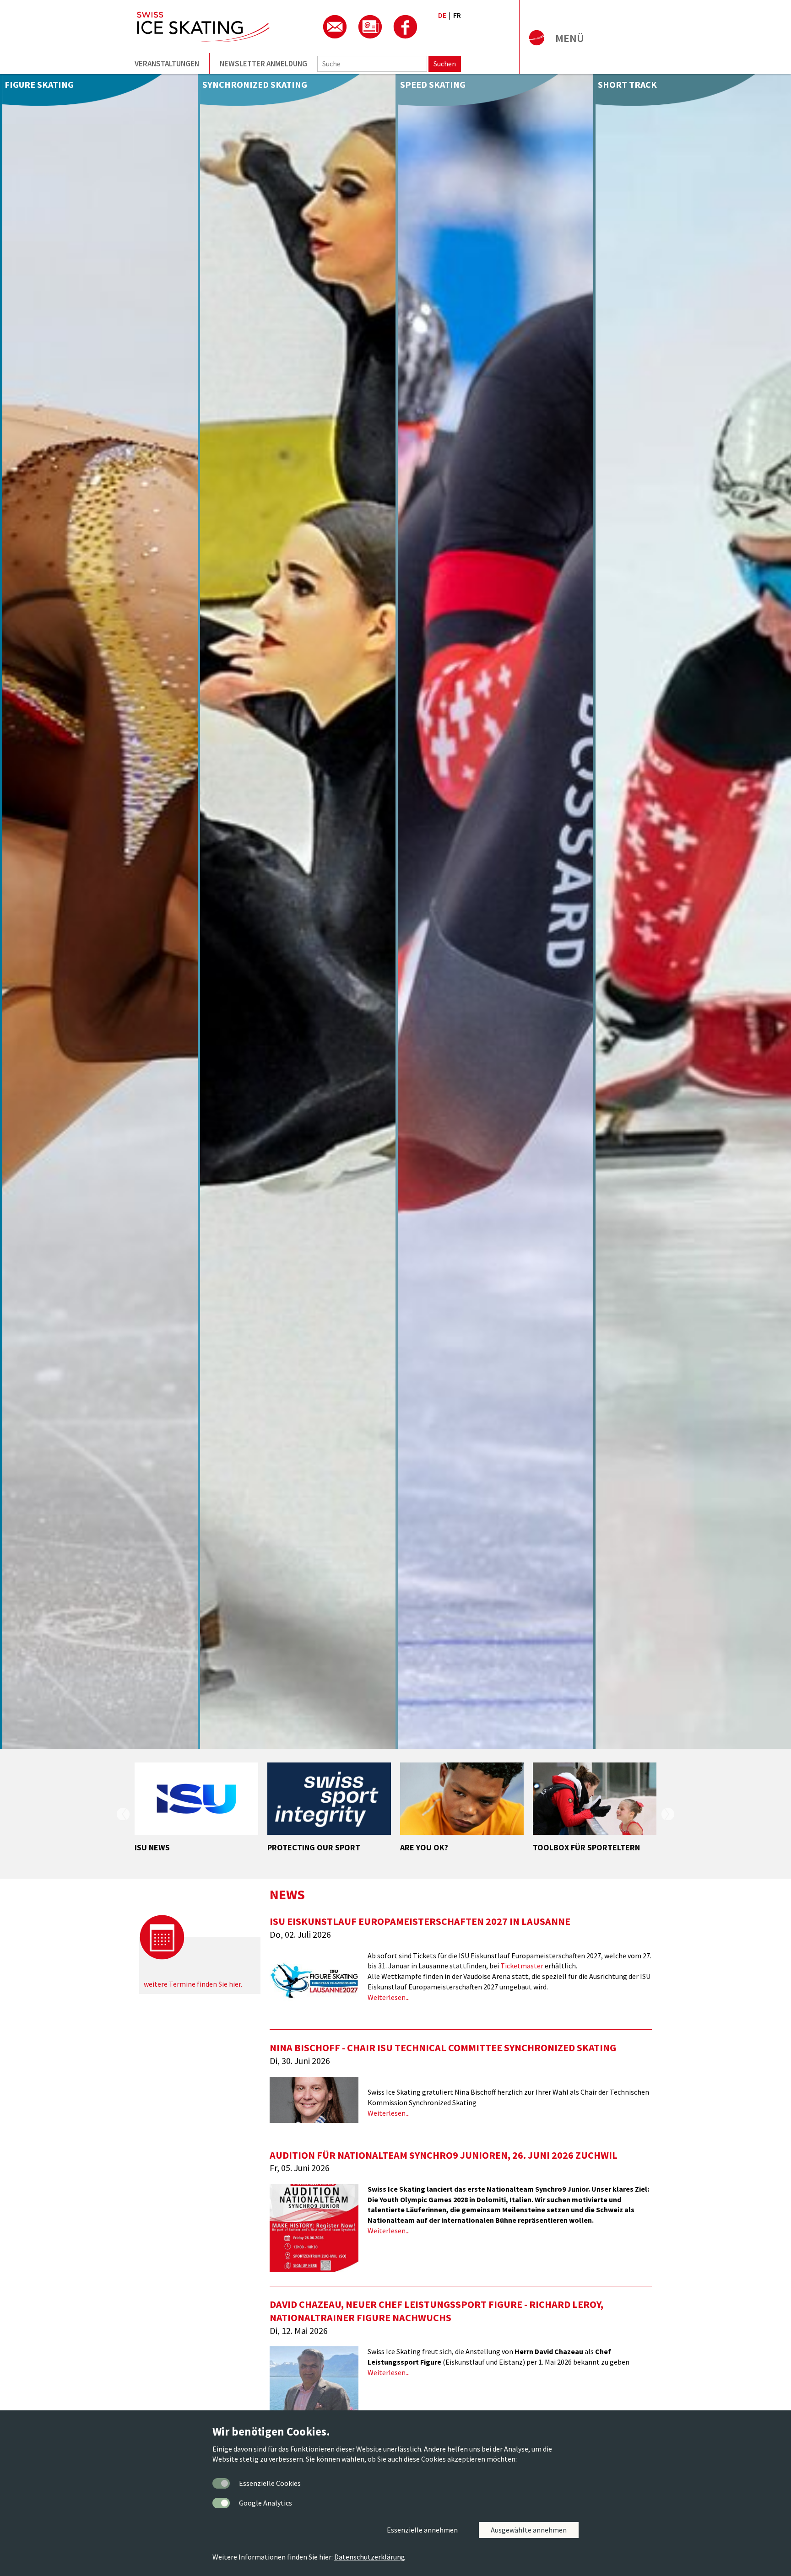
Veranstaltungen (167, 64)
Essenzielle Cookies (270, 2483)
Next (668, 1814)
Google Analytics (265, 2503)
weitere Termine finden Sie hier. (193, 1984)
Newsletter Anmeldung (263, 64)
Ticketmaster (522, 1966)
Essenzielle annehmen (422, 2530)
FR (457, 15)
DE (442, 15)
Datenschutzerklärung (370, 2557)
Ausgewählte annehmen (529, 2530)
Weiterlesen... (389, 1997)
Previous (123, 1814)
